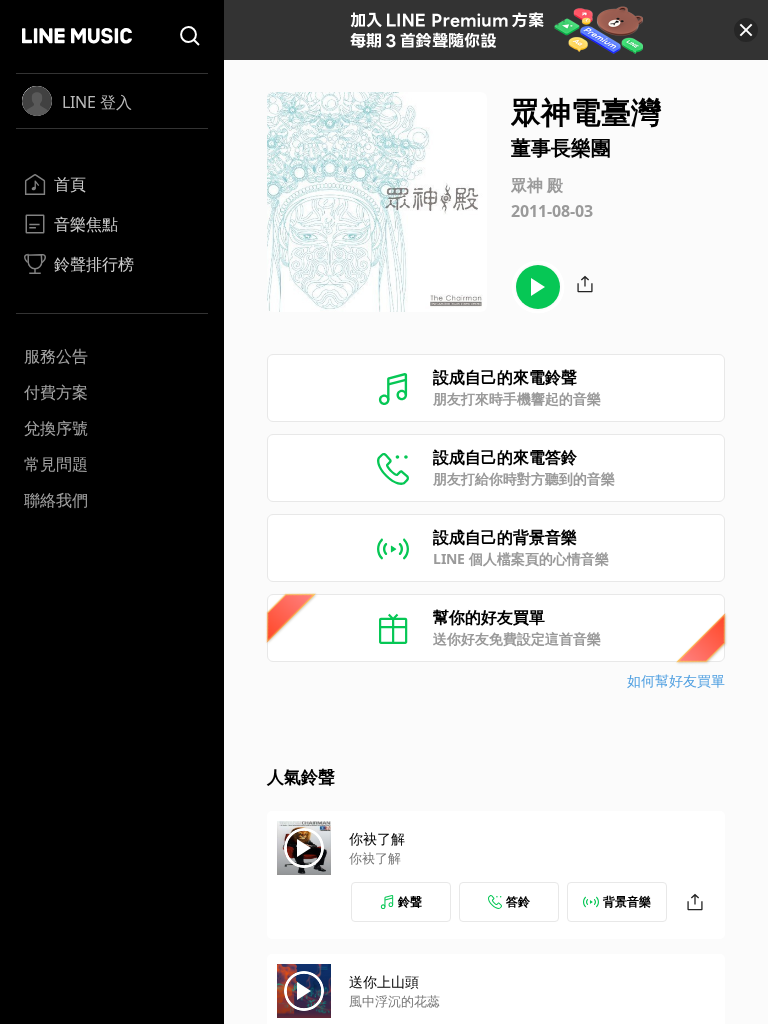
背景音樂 (627, 901)
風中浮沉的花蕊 (394, 1001)
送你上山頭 (384, 981)
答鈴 (518, 901)
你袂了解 (377, 838)
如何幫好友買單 (676, 680)
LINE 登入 (97, 102)
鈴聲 (410, 901)
